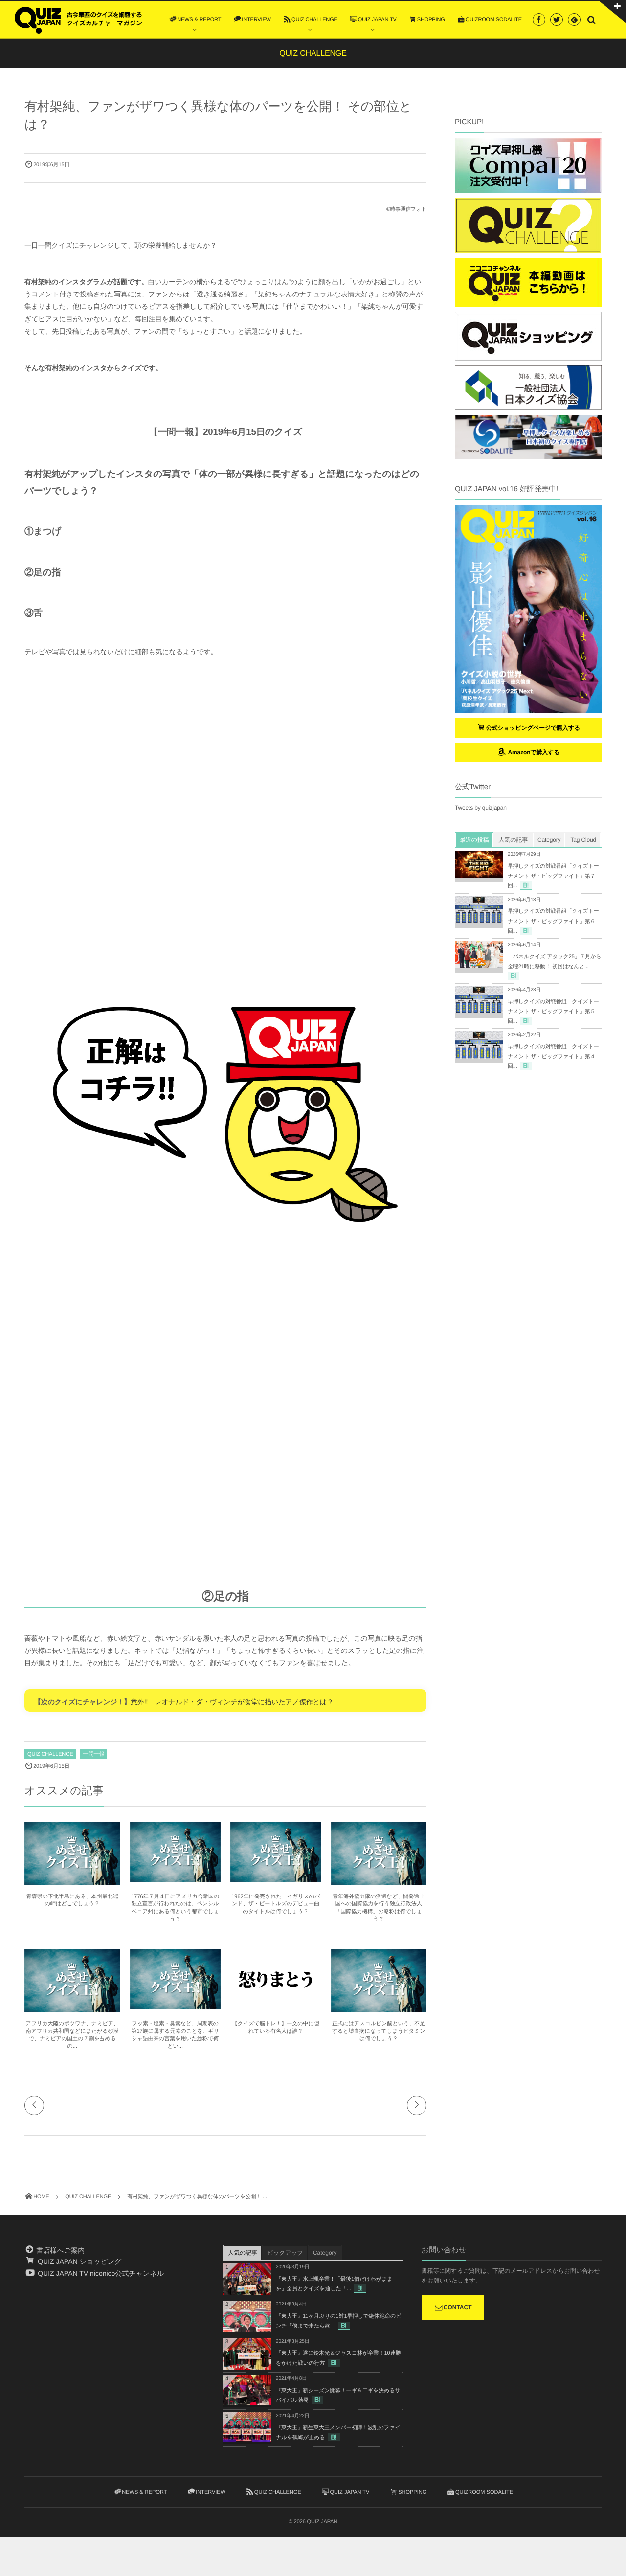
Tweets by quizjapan (481, 808)
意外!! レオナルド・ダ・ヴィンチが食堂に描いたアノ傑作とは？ (232, 1702)
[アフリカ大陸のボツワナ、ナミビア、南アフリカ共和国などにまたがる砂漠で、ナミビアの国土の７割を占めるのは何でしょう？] (72, 2008)
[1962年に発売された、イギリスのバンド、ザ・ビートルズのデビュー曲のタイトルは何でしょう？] (276, 1878)
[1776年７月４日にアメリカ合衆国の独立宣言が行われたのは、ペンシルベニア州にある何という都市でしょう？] (176, 1878)
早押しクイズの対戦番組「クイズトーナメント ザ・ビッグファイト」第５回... (553, 1012)
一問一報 (94, 1754)
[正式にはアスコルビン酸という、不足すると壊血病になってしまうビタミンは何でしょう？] (379, 2008)
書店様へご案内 (60, 2250)
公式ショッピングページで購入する (533, 728)
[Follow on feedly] (574, 20)
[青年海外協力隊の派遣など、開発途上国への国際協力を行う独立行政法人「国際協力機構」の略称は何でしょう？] (379, 1881)
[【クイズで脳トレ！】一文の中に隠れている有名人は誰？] (276, 2005)
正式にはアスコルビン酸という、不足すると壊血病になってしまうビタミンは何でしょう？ (379, 2031)
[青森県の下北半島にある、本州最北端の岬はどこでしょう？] (72, 1881)
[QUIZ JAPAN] (78, 19)
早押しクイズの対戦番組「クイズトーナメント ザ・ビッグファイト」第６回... (553, 921)
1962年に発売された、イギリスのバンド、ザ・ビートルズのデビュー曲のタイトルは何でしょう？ (276, 1904)
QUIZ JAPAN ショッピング (78, 2261)
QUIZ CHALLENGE (50, 1754)
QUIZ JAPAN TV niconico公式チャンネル (100, 2273)
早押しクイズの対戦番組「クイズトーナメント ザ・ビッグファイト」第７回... (553, 876)
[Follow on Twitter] (557, 20)
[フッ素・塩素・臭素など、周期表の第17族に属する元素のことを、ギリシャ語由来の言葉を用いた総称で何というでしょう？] (176, 2005)
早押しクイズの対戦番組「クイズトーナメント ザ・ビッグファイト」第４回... (553, 1057)
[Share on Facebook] (539, 20)
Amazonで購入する (533, 752)
